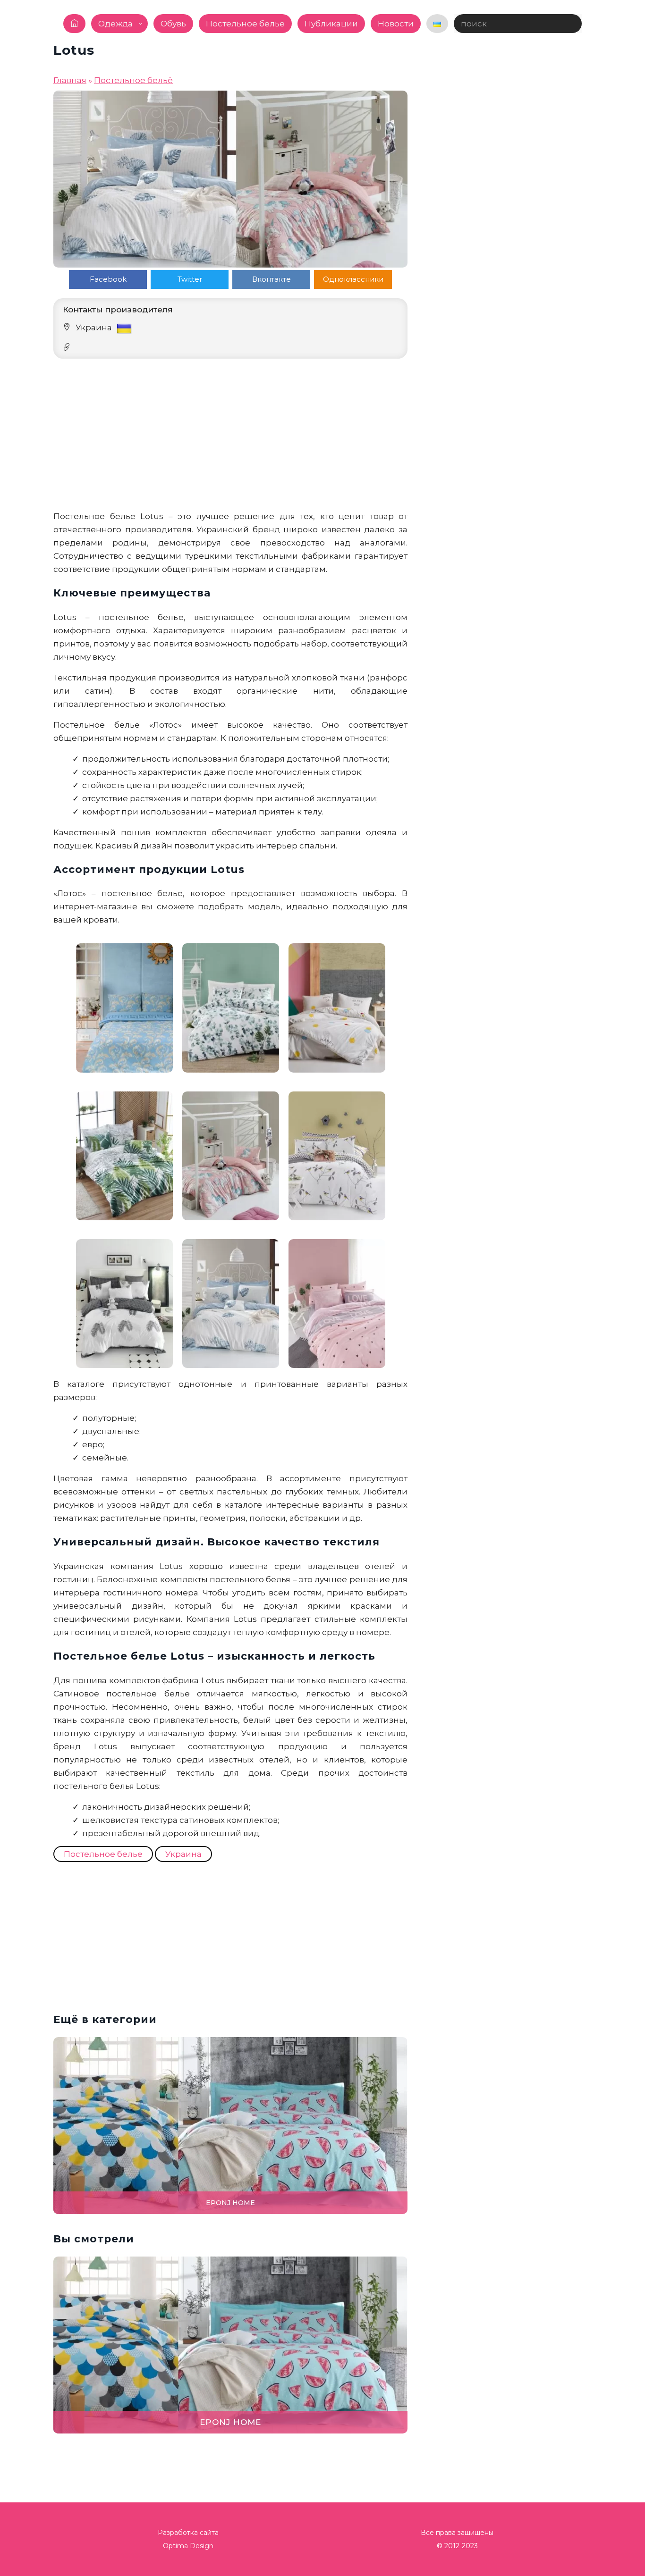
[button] (633, 1288)
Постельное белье (103, 1854)
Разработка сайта (188, 2533)
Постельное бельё (133, 80)
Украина (183, 1854)
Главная (70, 80)
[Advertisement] (230, 434)
